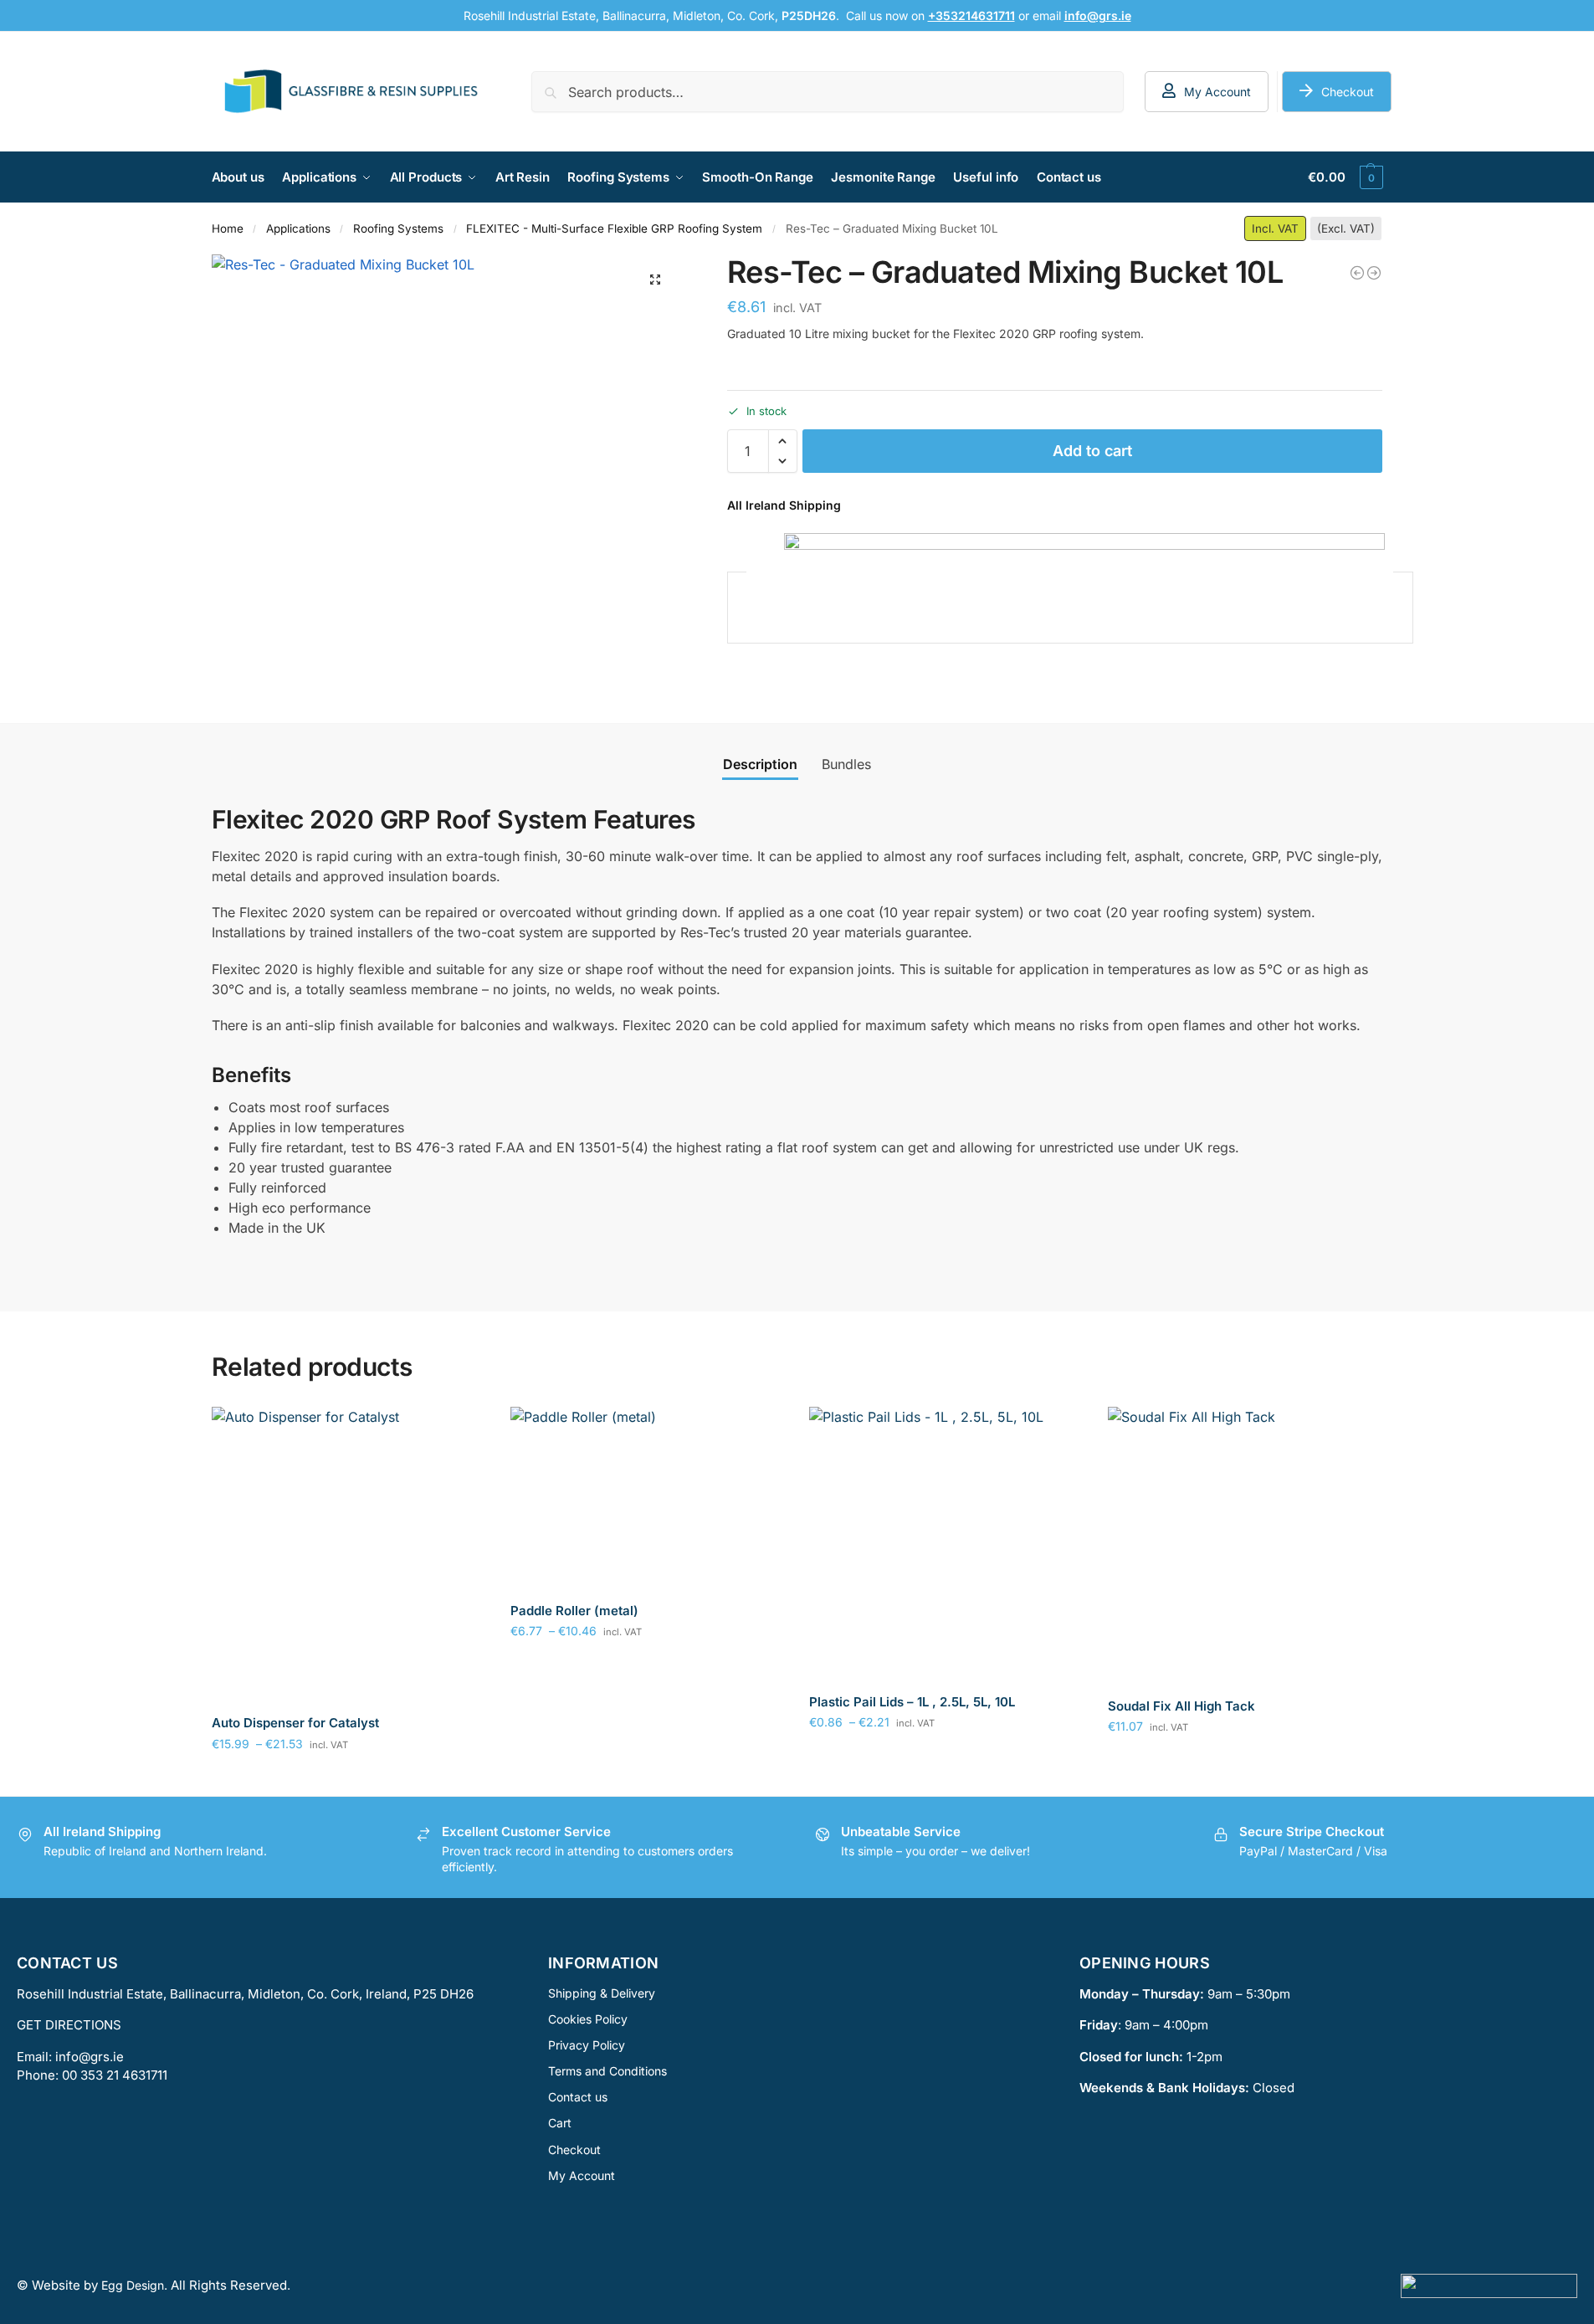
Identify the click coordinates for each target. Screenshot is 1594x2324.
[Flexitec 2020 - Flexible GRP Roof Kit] (1357, 273)
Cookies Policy (588, 2018)
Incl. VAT (1275, 228)
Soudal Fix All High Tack (1181, 1706)
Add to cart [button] (1245, 1761)
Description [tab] (760, 764)
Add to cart (1092, 451)
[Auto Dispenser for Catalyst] (349, 1554)
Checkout (1348, 92)
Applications (298, 228)
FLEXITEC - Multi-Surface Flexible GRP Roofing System (614, 228)
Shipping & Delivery (602, 1992)
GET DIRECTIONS (69, 2025)
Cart (560, 2123)
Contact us (578, 2097)
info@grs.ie (90, 2056)
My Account (1217, 92)
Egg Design (133, 2285)
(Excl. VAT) (1346, 228)
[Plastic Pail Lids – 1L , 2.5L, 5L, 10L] (946, 1544)
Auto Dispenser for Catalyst (295, 1723)
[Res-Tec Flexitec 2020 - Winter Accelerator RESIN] (1374, 273)
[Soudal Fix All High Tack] (1245, 1546)
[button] (1345, 177)
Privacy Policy (587, 2044)
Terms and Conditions (607, 2071)
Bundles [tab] (846, 764)
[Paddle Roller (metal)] (647, 1498)
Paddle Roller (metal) (574, 1611)
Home (228, 228)
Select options (349, 1779)
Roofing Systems (398, 228)
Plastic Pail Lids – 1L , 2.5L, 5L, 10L (912, 1702)
